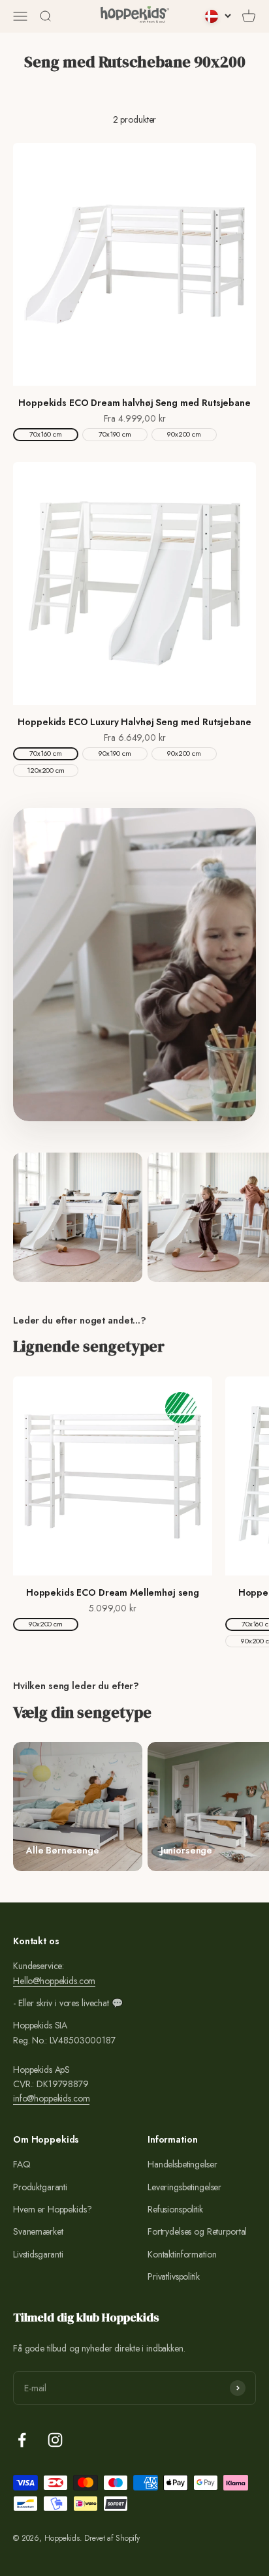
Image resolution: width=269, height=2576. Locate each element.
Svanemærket (38, 2231)
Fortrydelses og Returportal (197, 2231)
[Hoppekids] (135, 16)
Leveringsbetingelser (184, 2187)
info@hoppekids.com (51, 2098)
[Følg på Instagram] (55, 2440)
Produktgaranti (40, 2187)
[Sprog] (218, 16)
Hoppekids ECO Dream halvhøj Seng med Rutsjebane (134, 403)
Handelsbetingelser (182, 2164)
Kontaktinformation (182, 2254)
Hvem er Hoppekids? (52, 2209)
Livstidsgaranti (38, 2254)
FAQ (22, 2164)
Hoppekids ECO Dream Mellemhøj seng (113, 1592)
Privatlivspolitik (174, 2276)
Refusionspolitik (175, 2209)
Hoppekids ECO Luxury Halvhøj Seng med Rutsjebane (134, 722)
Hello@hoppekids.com (54, 1981)
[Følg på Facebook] (22, 2440)
